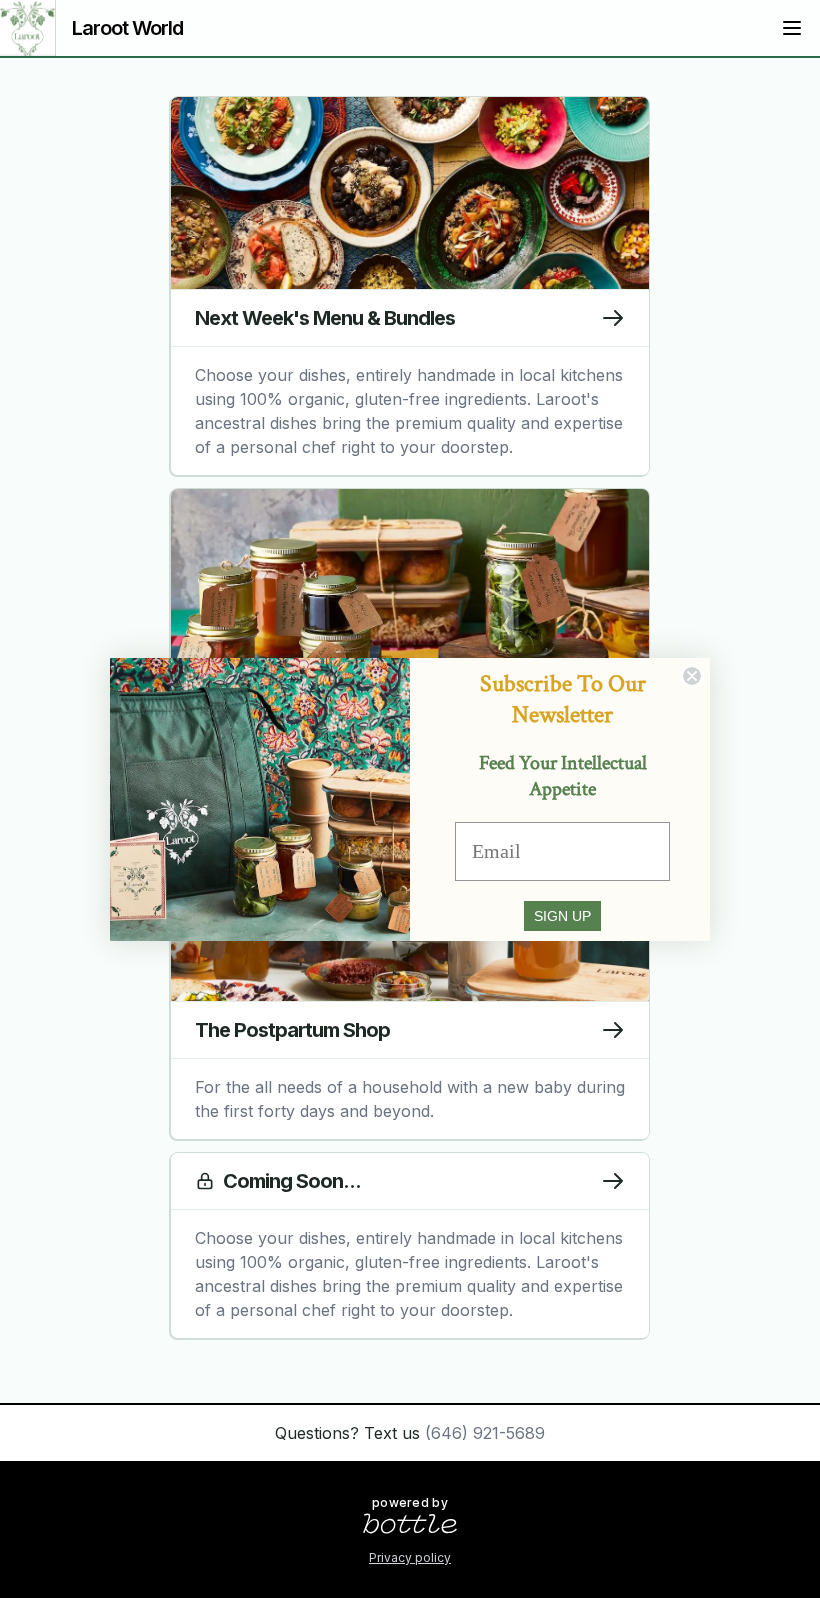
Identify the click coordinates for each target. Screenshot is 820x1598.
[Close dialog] (692, 676)
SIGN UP (562, 916)
